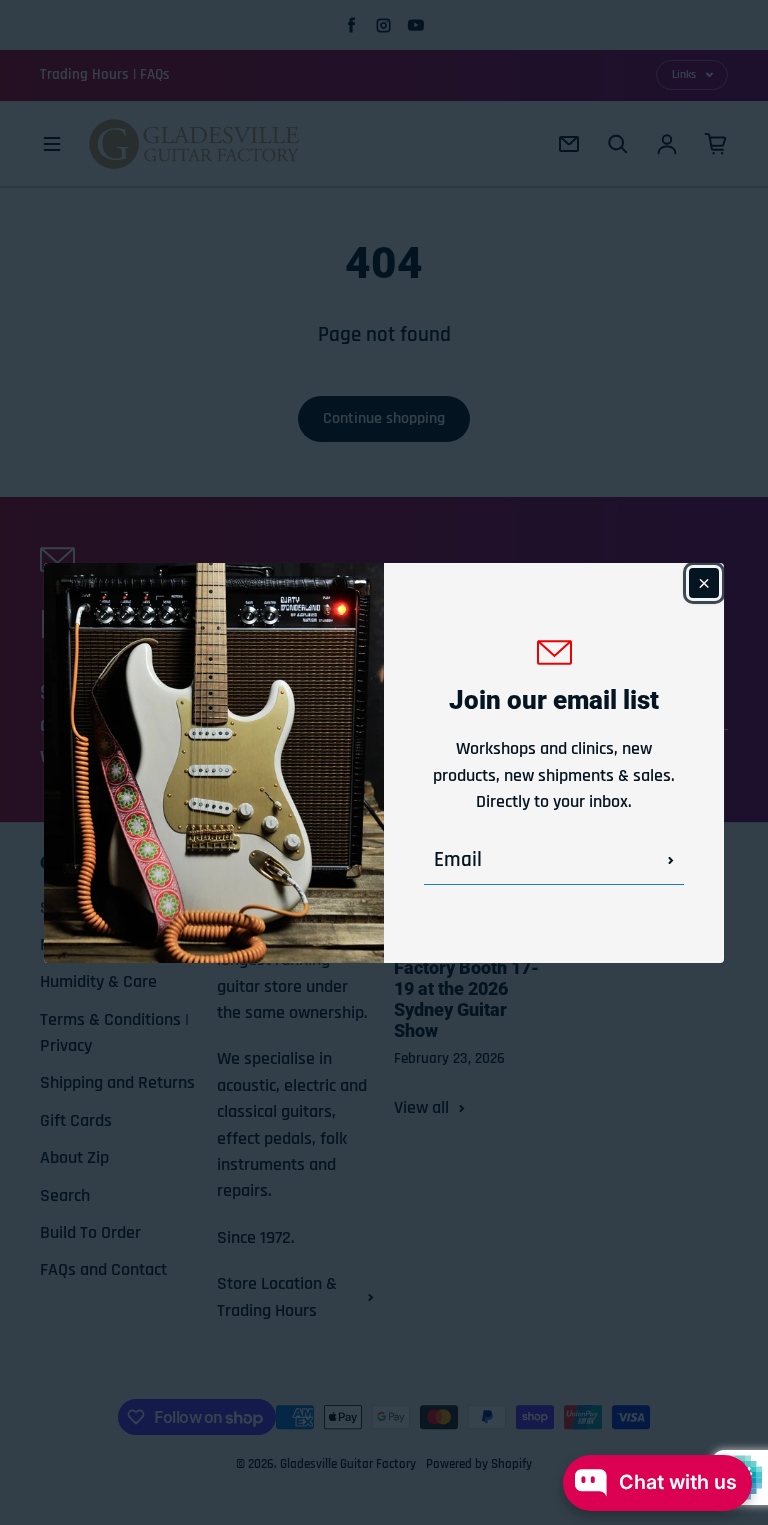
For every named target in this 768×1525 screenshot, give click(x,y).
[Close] (704, 583)
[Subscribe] (671, 860)
